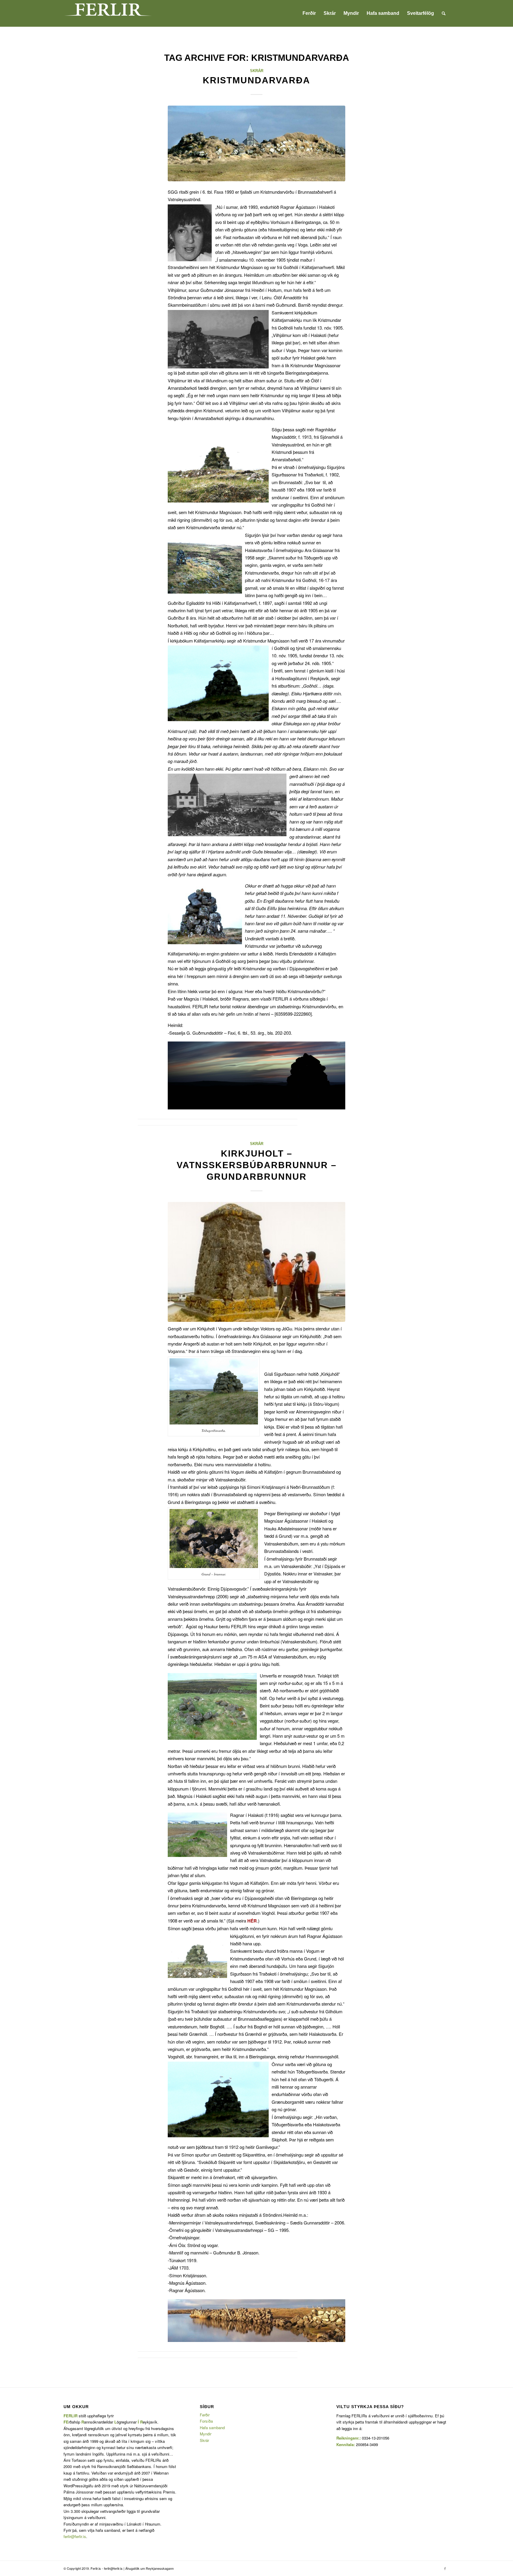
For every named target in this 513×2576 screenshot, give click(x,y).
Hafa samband (212, 2428)
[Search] (444, 13)
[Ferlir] (108, 13)
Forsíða (206, 2421)
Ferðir (205, 2415)
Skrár (257, 71)
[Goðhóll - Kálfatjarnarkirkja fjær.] (256, 143)
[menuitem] (309, 13)
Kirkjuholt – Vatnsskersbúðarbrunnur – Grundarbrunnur (257, 1165)
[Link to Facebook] (445, 2568)
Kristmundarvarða (256, 80)
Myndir (206, 2434)
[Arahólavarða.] (256, 1262)
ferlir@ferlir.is (75, 2536)
